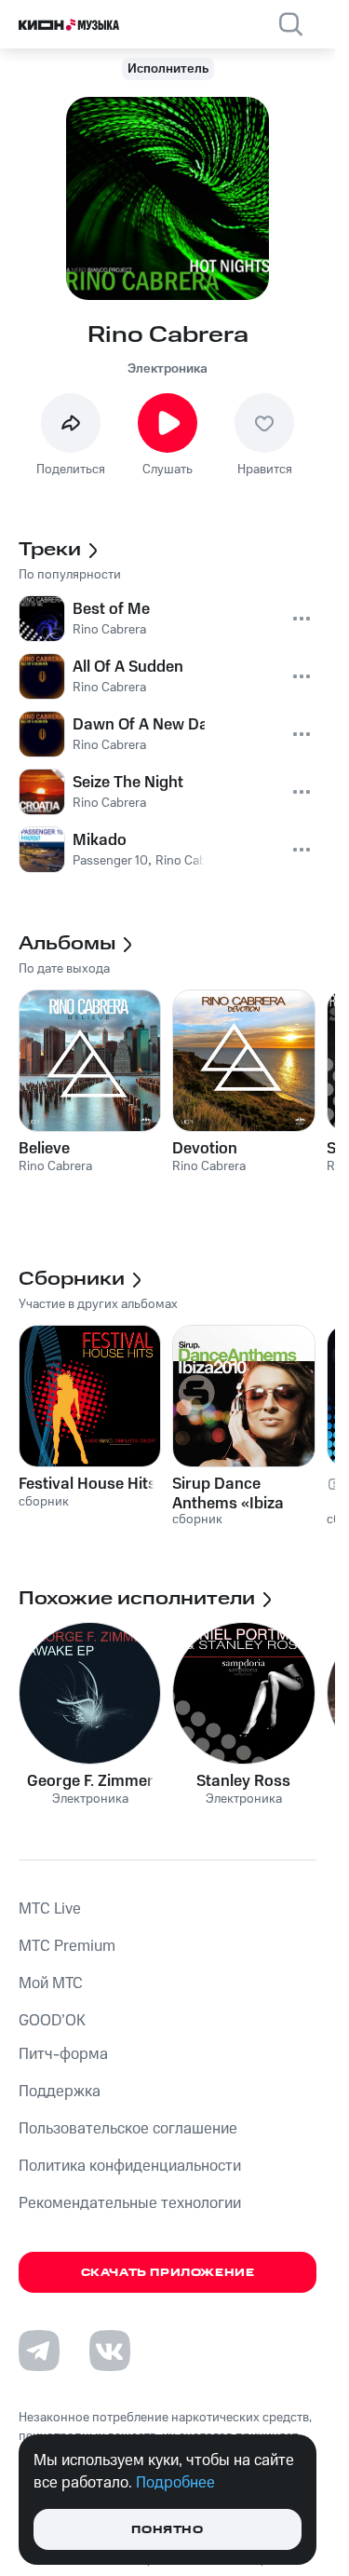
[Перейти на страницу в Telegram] (39, 2351)
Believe (44, 1149)
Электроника (168, 369)
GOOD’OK (52, 2021)
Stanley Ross (243, 1781)
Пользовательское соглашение (128, 2129)
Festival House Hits (87, 1484)
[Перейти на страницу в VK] (110, 2351)
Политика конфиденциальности (130, 2166)
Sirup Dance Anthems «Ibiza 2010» (228, 1493)
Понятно (167, 2530)
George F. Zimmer (90, 1781)
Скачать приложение (168, 2273)
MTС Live (50, 1909)
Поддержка (60, 2092)
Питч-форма (63, 2054)
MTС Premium (67, 1946)
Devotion (205, 1149)
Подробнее (175, 2483)
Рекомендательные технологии (130, 2203)
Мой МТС (51, 1983)
